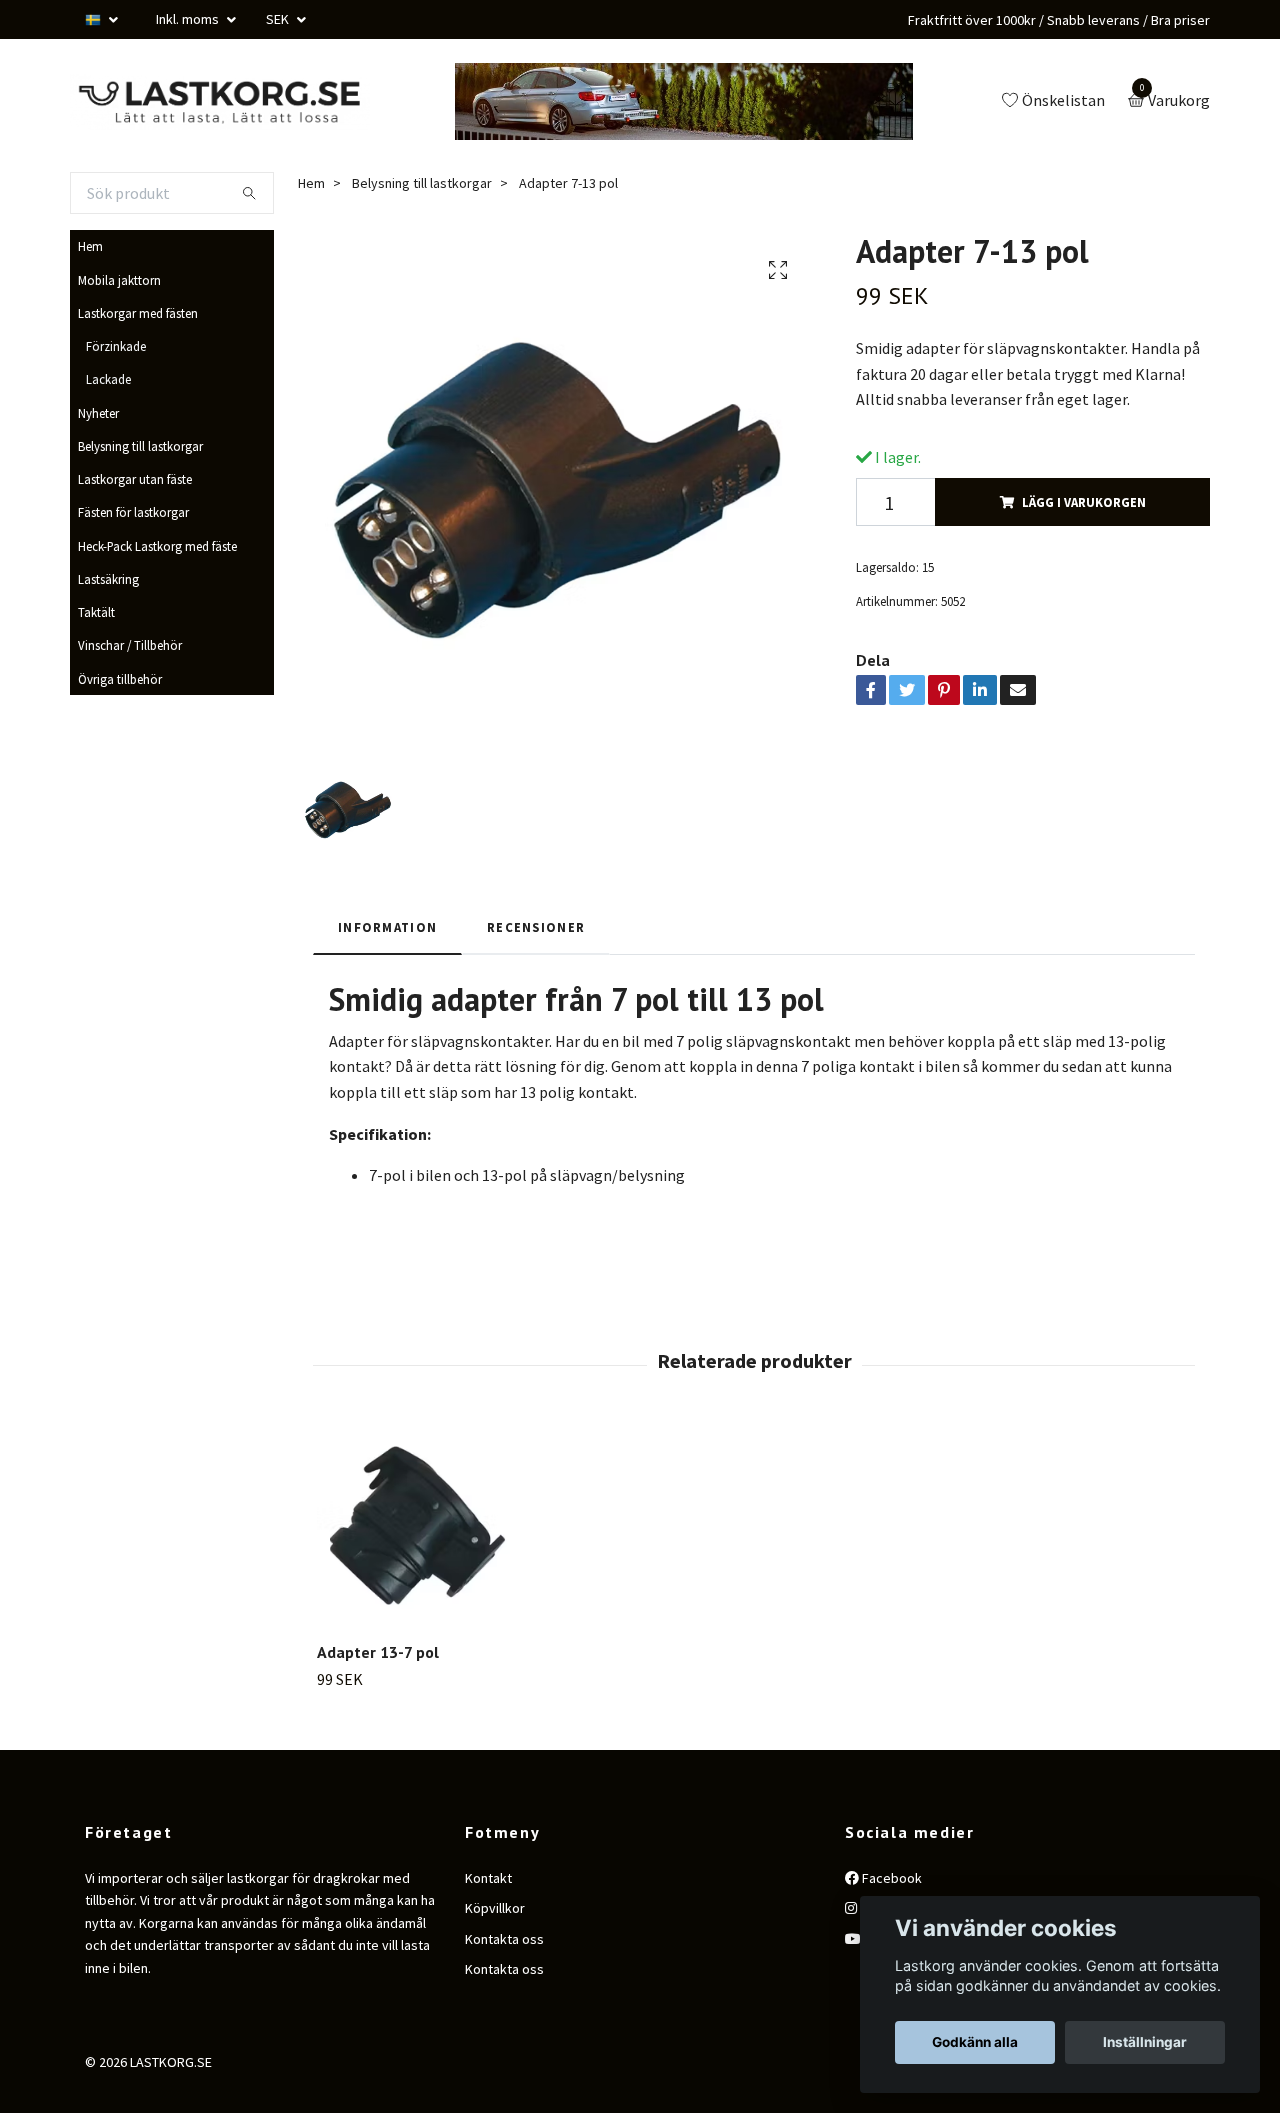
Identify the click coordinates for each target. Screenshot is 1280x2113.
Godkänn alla (975, 2042)
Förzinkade (116, 477)
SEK (279, 19)
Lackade (108, 510)
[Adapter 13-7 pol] (417, 1656)
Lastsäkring (108, 710)
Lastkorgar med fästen (138, 444)
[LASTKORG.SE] (420, 128)
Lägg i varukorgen (1084, 633)
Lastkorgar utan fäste (135, 610)
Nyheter (98, 544)
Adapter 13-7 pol (378, 1783)
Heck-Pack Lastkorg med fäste (157, 677)
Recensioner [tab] (536, 1058)
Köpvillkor (495, 2039)
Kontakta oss (504, 2070)
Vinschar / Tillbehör (130, 776)
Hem (90, 377)
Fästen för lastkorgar (133, 643)
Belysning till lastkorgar (140, 577)
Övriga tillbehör (120, 810)
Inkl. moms (189, 19)
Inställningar (1145, 2042)
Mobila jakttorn (119, 411)
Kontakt (488, 2009)
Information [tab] (387, 1058)
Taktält (96, 743)
